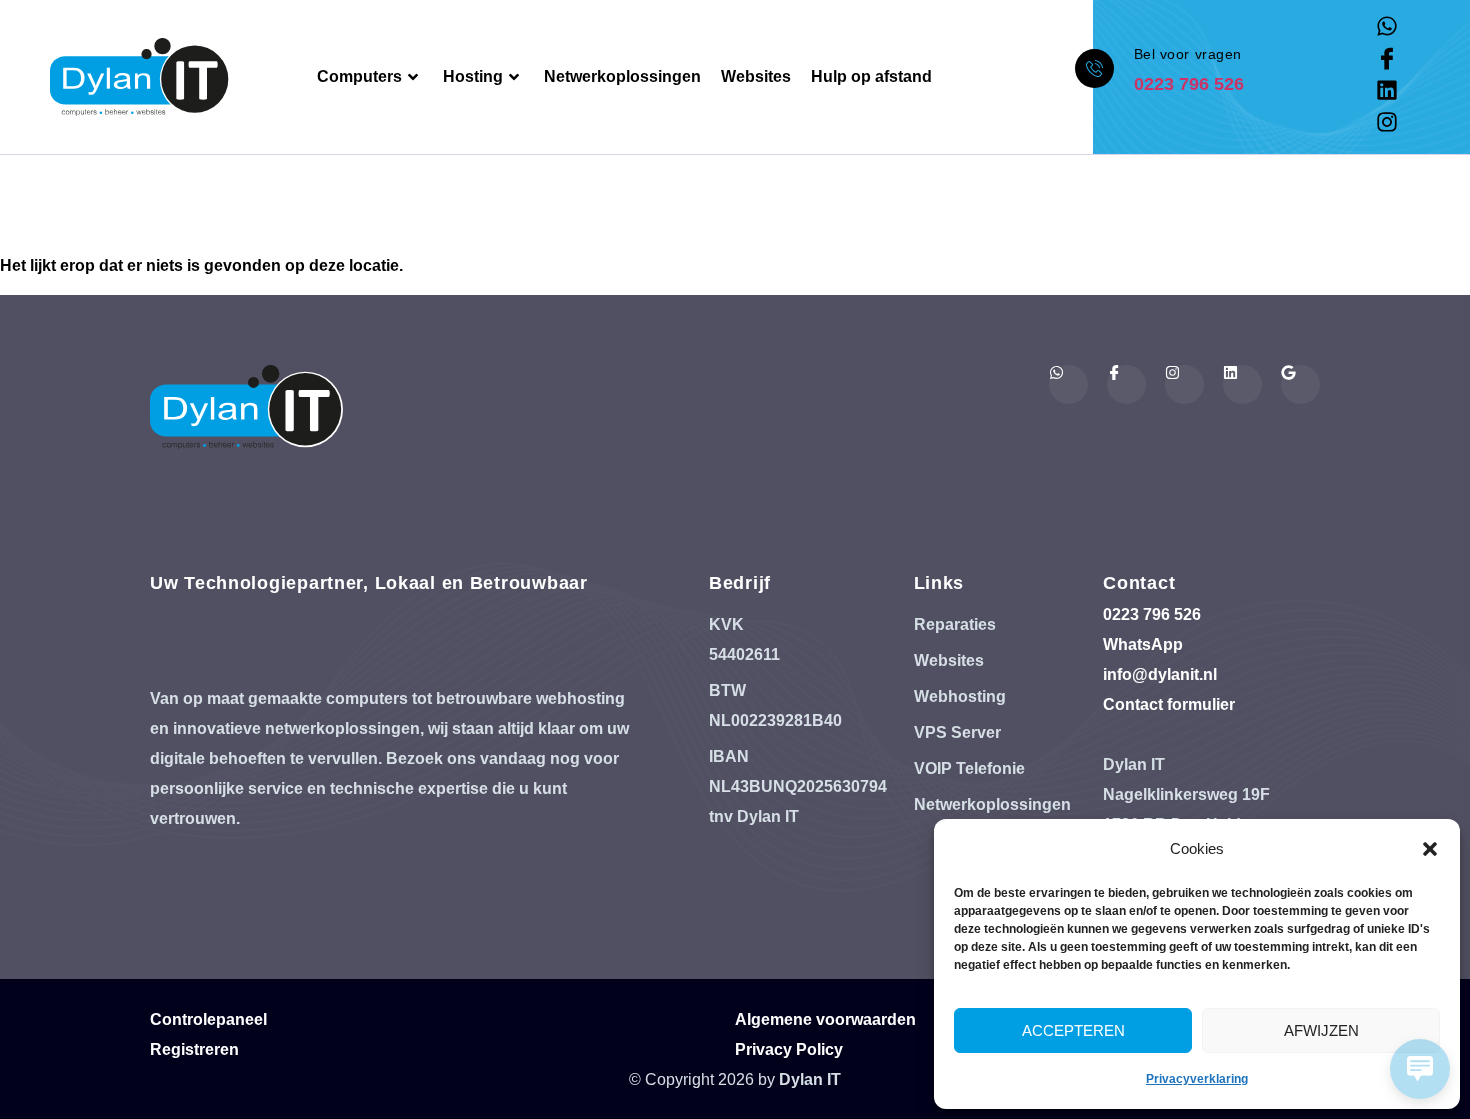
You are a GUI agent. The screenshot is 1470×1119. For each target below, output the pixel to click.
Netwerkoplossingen (622, 76)
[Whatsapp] (1387, 26)
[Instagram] (1387, 122)
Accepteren (1073, 1030)
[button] (1430, 849)
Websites (756, 76)
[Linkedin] (1387, 90)
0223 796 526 (1189, 84)
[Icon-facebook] (1387, 58)
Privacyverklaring (1197, 1079)
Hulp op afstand (871, 76)
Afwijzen (1321, 1030)
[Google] (1300, 384)
